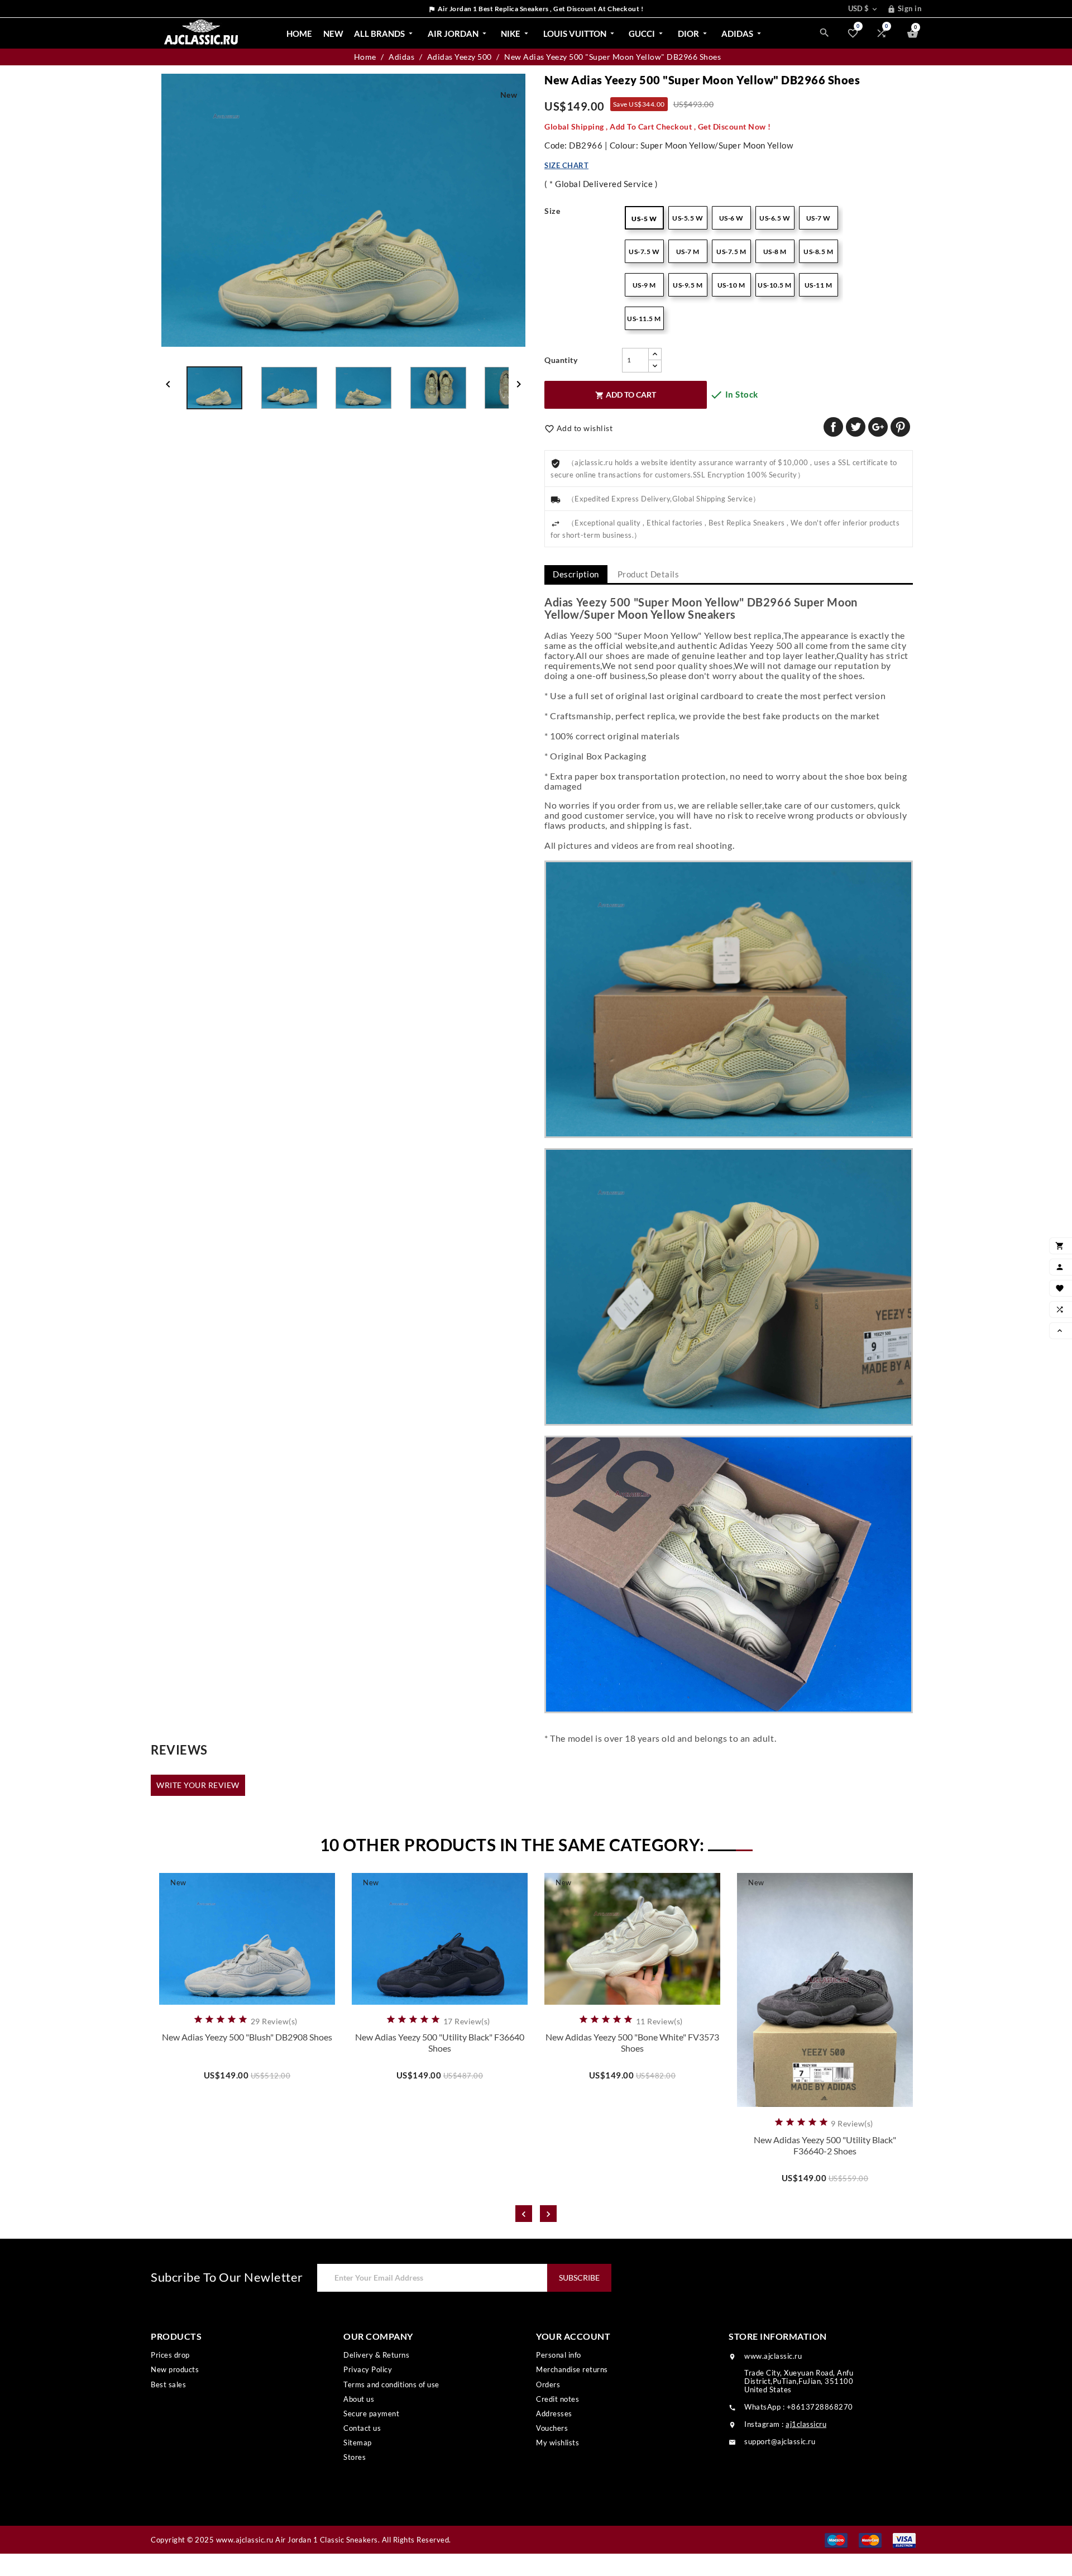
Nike (516, 34)
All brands (384, 34)
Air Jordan (458, 34)
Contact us (362, 2428)
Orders (548, 2384)
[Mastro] (836, 2539)
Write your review (198, 1785)
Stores (355, 2457)
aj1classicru (806, 2424)
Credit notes (557, 2399)
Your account (573, 2336)
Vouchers (552, 2428)
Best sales (168, 2384)
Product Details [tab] (649, 574)
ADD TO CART (626, 395)
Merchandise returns (572, 2369)
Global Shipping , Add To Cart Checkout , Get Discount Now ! (658, 126)
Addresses (554, 2413)
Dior (693, 34)
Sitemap (358, 2443)
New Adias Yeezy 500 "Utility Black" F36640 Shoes (440, 2042)
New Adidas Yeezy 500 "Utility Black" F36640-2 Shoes (825, 2145)
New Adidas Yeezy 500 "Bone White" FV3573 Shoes (632, 2042)
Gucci (647, 34)
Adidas (742, 34)
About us (359, 2399)
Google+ (878, 427)
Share (833, 427)
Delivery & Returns (376, 2355)
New (333, 34)
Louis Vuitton (580, 34)
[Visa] (904, 2539)
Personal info (559, 2355)
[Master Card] (870, 2539)
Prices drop (170, 2355)
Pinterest (900, 427)
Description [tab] (576, 574)
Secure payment (371, 2413)
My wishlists (557, 2443)
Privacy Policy (368, 2369)
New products (175, 2369)
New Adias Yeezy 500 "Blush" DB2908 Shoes (247, 2037)
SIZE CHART (566, 165)
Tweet (856, 427)
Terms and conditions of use (391, 2384)
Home (299, 34)
